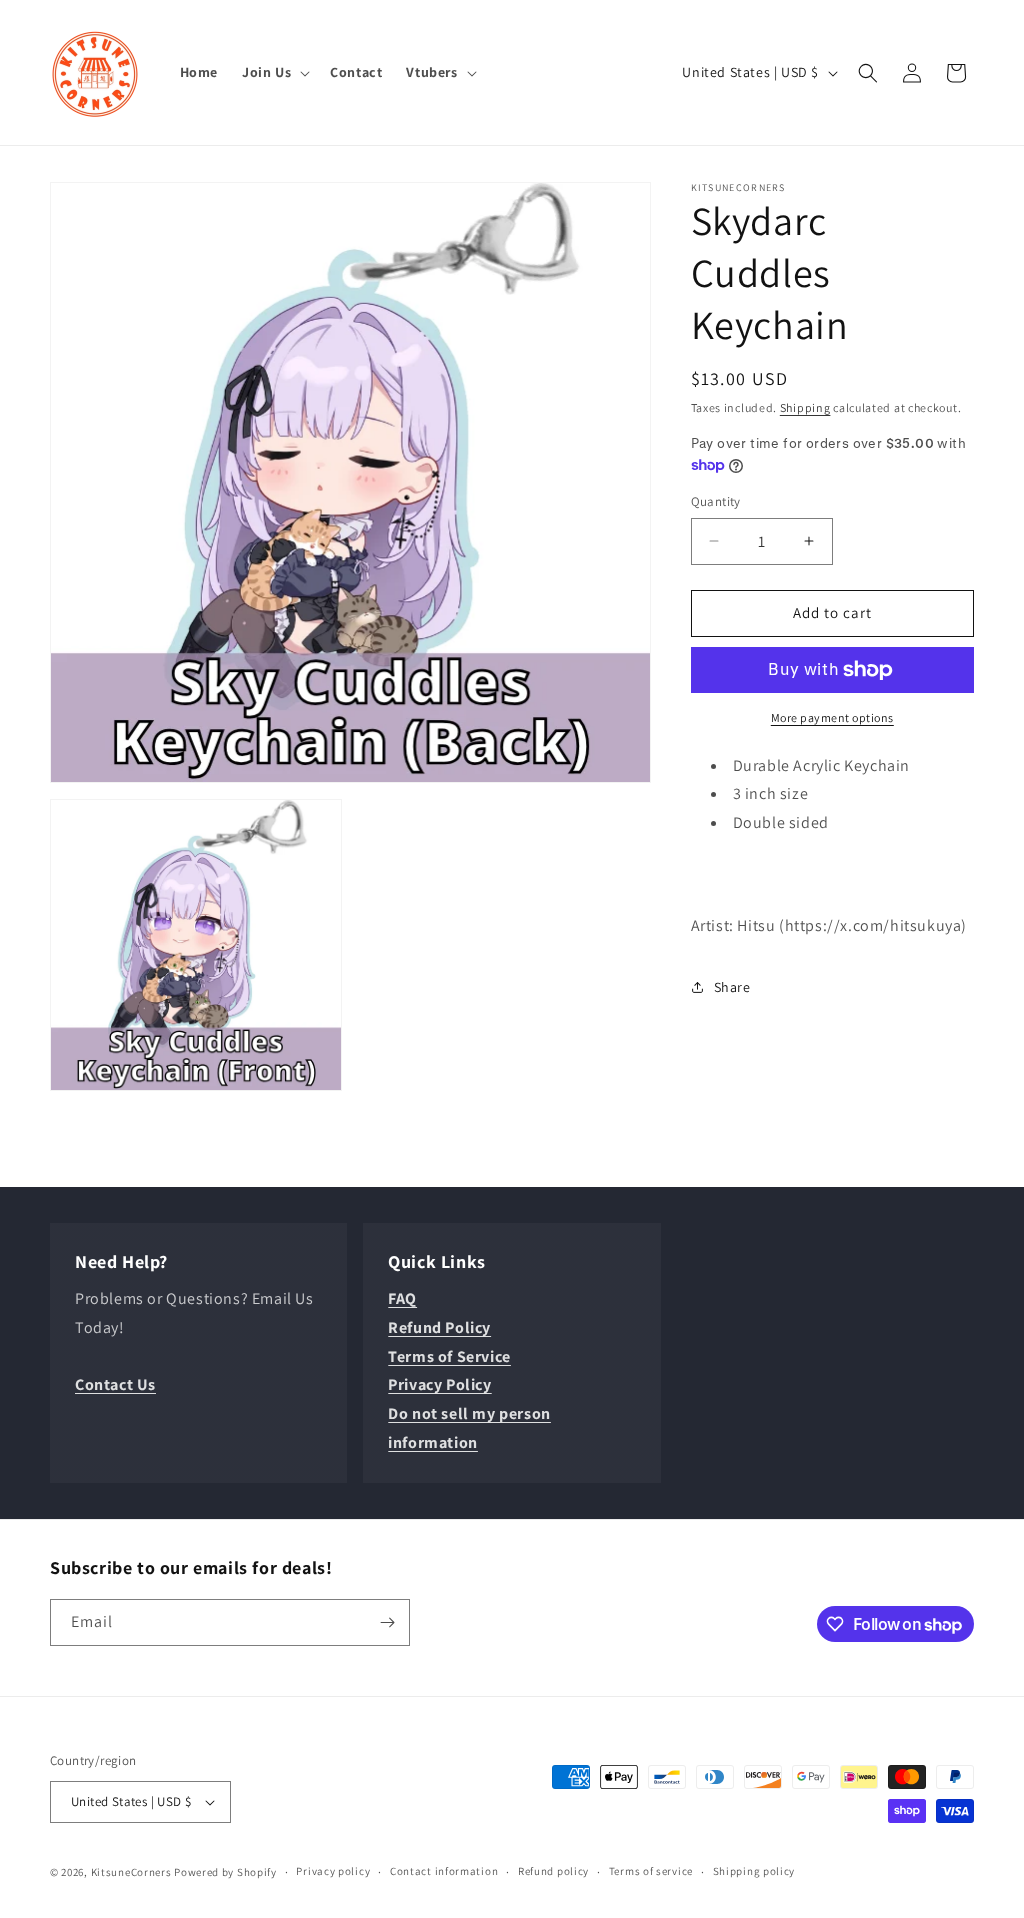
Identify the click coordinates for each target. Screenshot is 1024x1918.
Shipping (805, 407)
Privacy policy (333, 1871)
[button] (274, 72)
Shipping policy (754, 1871)
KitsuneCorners (131, 1872)
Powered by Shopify (225, 1872)
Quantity (716, 501)
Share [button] (732, 987)
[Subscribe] (387, 1622)
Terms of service (651, 1871)
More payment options (832, 717)
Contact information (444, 1871)
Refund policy (553, 1871)
